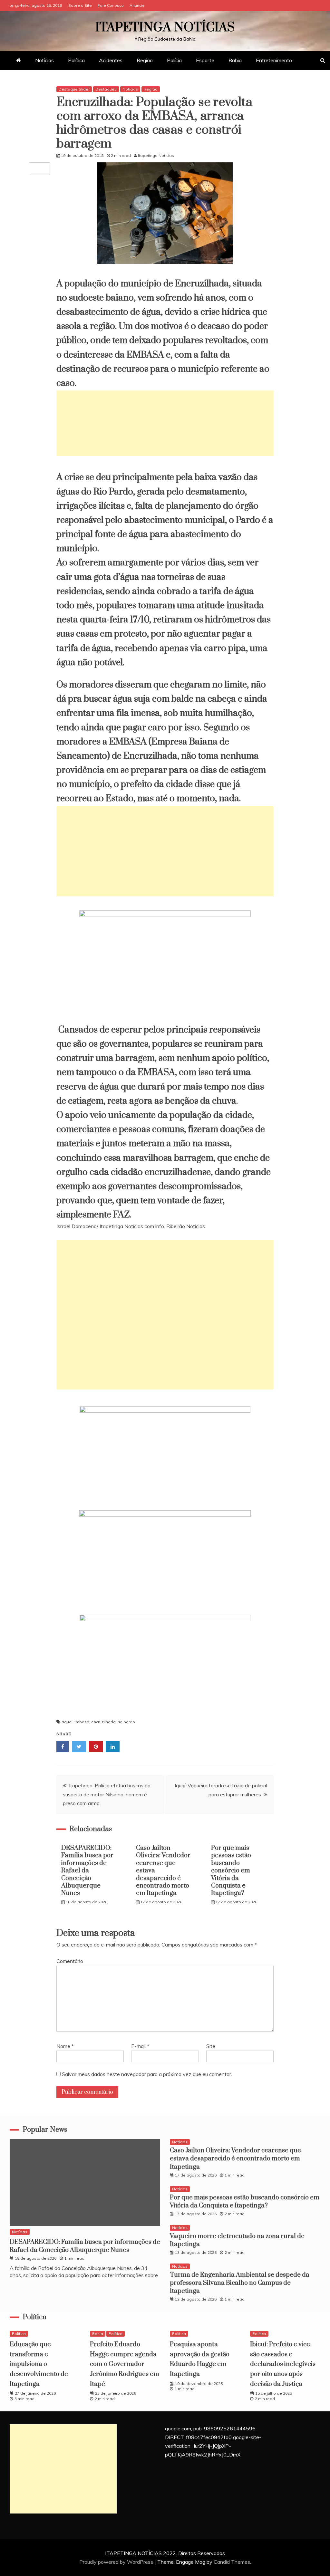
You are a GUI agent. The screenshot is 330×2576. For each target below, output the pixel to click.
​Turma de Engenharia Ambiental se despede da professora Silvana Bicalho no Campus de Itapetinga (240, 2283)
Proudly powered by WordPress (117, 2562)
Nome (65, 2046)
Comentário (70, 1961)
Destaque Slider (74, 89)
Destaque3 (106, 89)
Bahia (235, 60)
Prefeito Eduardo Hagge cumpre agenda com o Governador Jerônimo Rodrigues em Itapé (125, 2364)
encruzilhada (103, 1722)
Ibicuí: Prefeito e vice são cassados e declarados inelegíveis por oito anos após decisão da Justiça (283, 2364)
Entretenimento (274, 60)
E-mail (140, 2046)
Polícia (174, 60)
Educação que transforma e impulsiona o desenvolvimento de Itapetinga (39, 2364)
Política (76, 60)
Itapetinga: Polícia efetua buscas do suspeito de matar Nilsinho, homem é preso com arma (107, 1794)
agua (67, 1722)
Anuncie (137, 5)
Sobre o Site (80, 5)
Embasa (81, 1722)
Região (145, 60)
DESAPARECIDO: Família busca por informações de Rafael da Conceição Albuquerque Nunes (87, 1871)
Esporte (205, 60)
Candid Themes (232, 2562)
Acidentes (111, 60)
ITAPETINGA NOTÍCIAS (165, 28)
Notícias (44, 60)
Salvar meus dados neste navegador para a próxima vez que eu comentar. (147, 2074)
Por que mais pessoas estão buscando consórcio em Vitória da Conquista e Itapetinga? (231, 1871)
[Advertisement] (165, 423)
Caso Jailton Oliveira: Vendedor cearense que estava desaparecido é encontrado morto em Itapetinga (235, 2159)
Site (211, 2046)
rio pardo (126, 1722)
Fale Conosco (111, 5)
